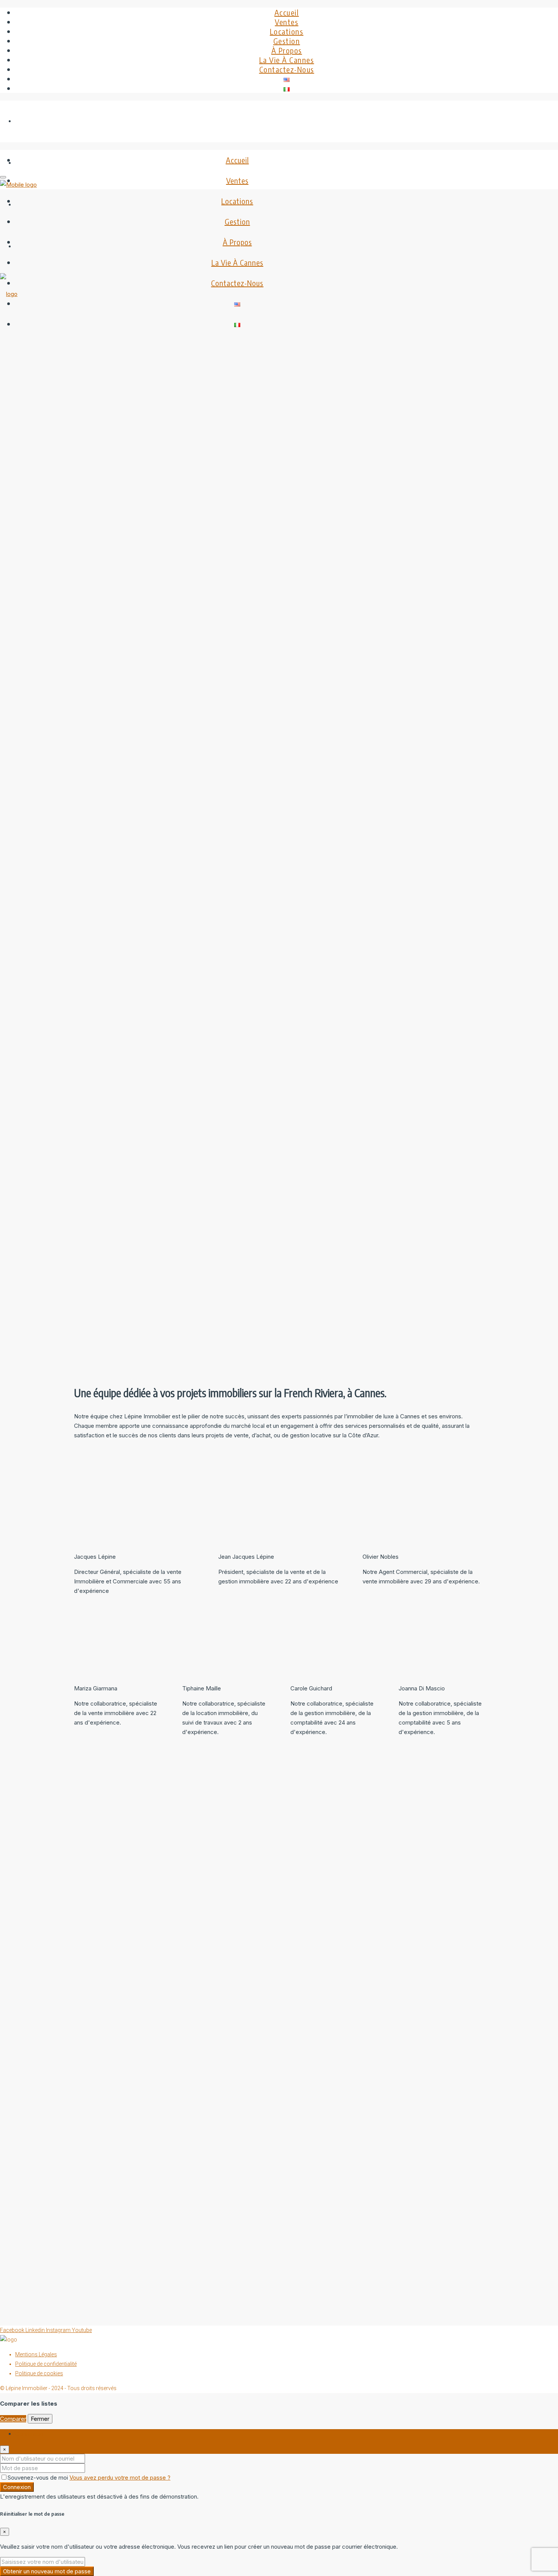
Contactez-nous (287, 69)
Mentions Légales (36, 2354)
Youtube (82, 2330)
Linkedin (36, 2330)
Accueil (287, 12)
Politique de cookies (39, 2373)
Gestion (287, 41)
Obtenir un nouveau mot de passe (47, 2571)
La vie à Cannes (287, 60)
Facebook (13, 2330)
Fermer (40, 2419)
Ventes (287, 22)
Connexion (17, 2487)
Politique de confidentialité (46, 2364)
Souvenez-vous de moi (39, 2478)
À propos (287, 50)
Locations (287, 31)
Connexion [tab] (29, 2434)
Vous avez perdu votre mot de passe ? (120, 2478)
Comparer (13, 2419)
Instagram (59, 2330)
